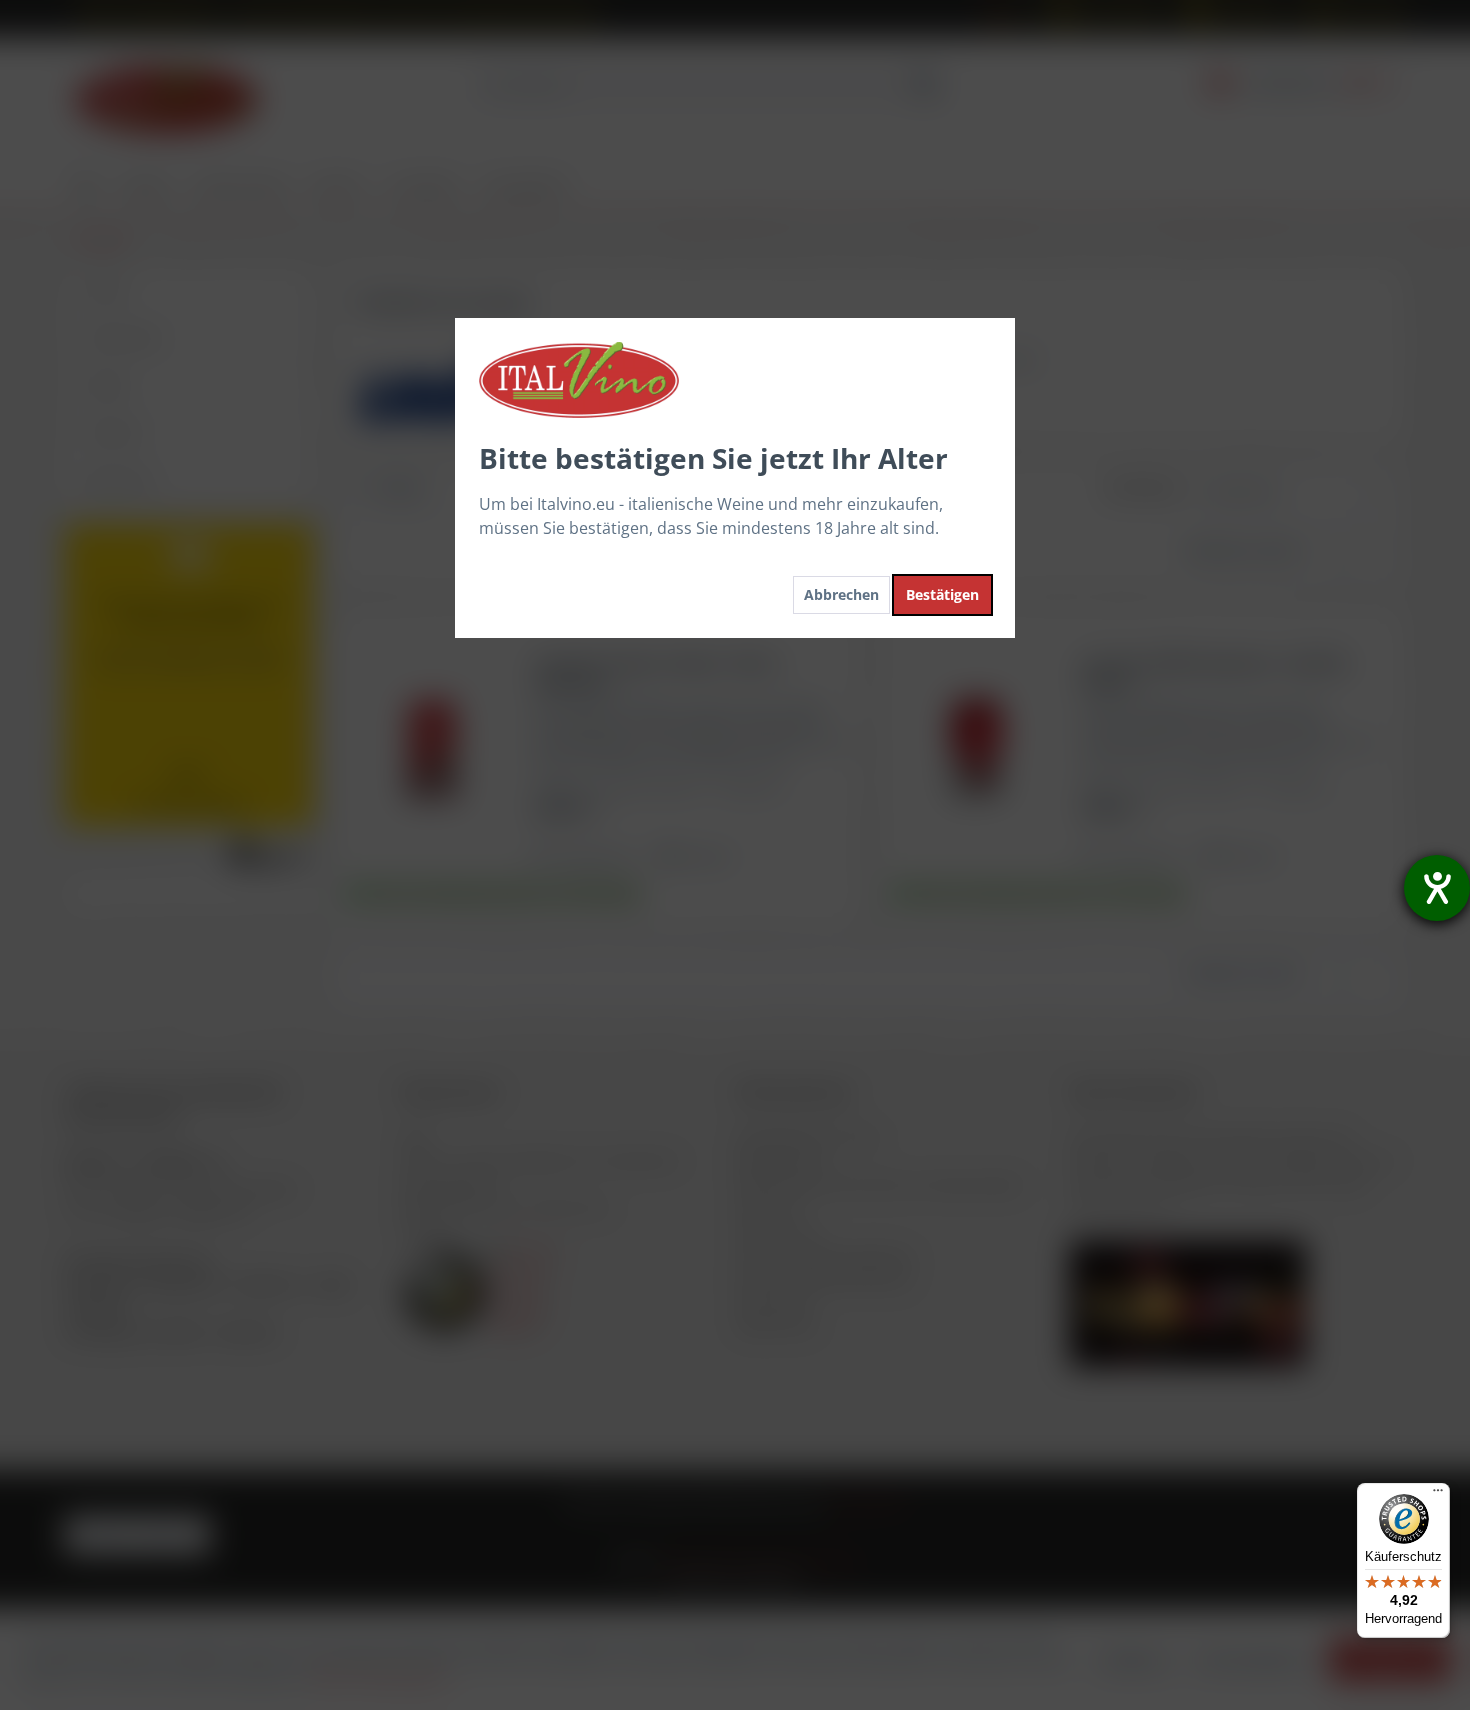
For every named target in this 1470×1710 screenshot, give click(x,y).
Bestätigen (942, 594)
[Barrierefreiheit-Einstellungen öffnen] (1437, 888)
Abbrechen (841, 594)
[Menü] (1438, 1495)
